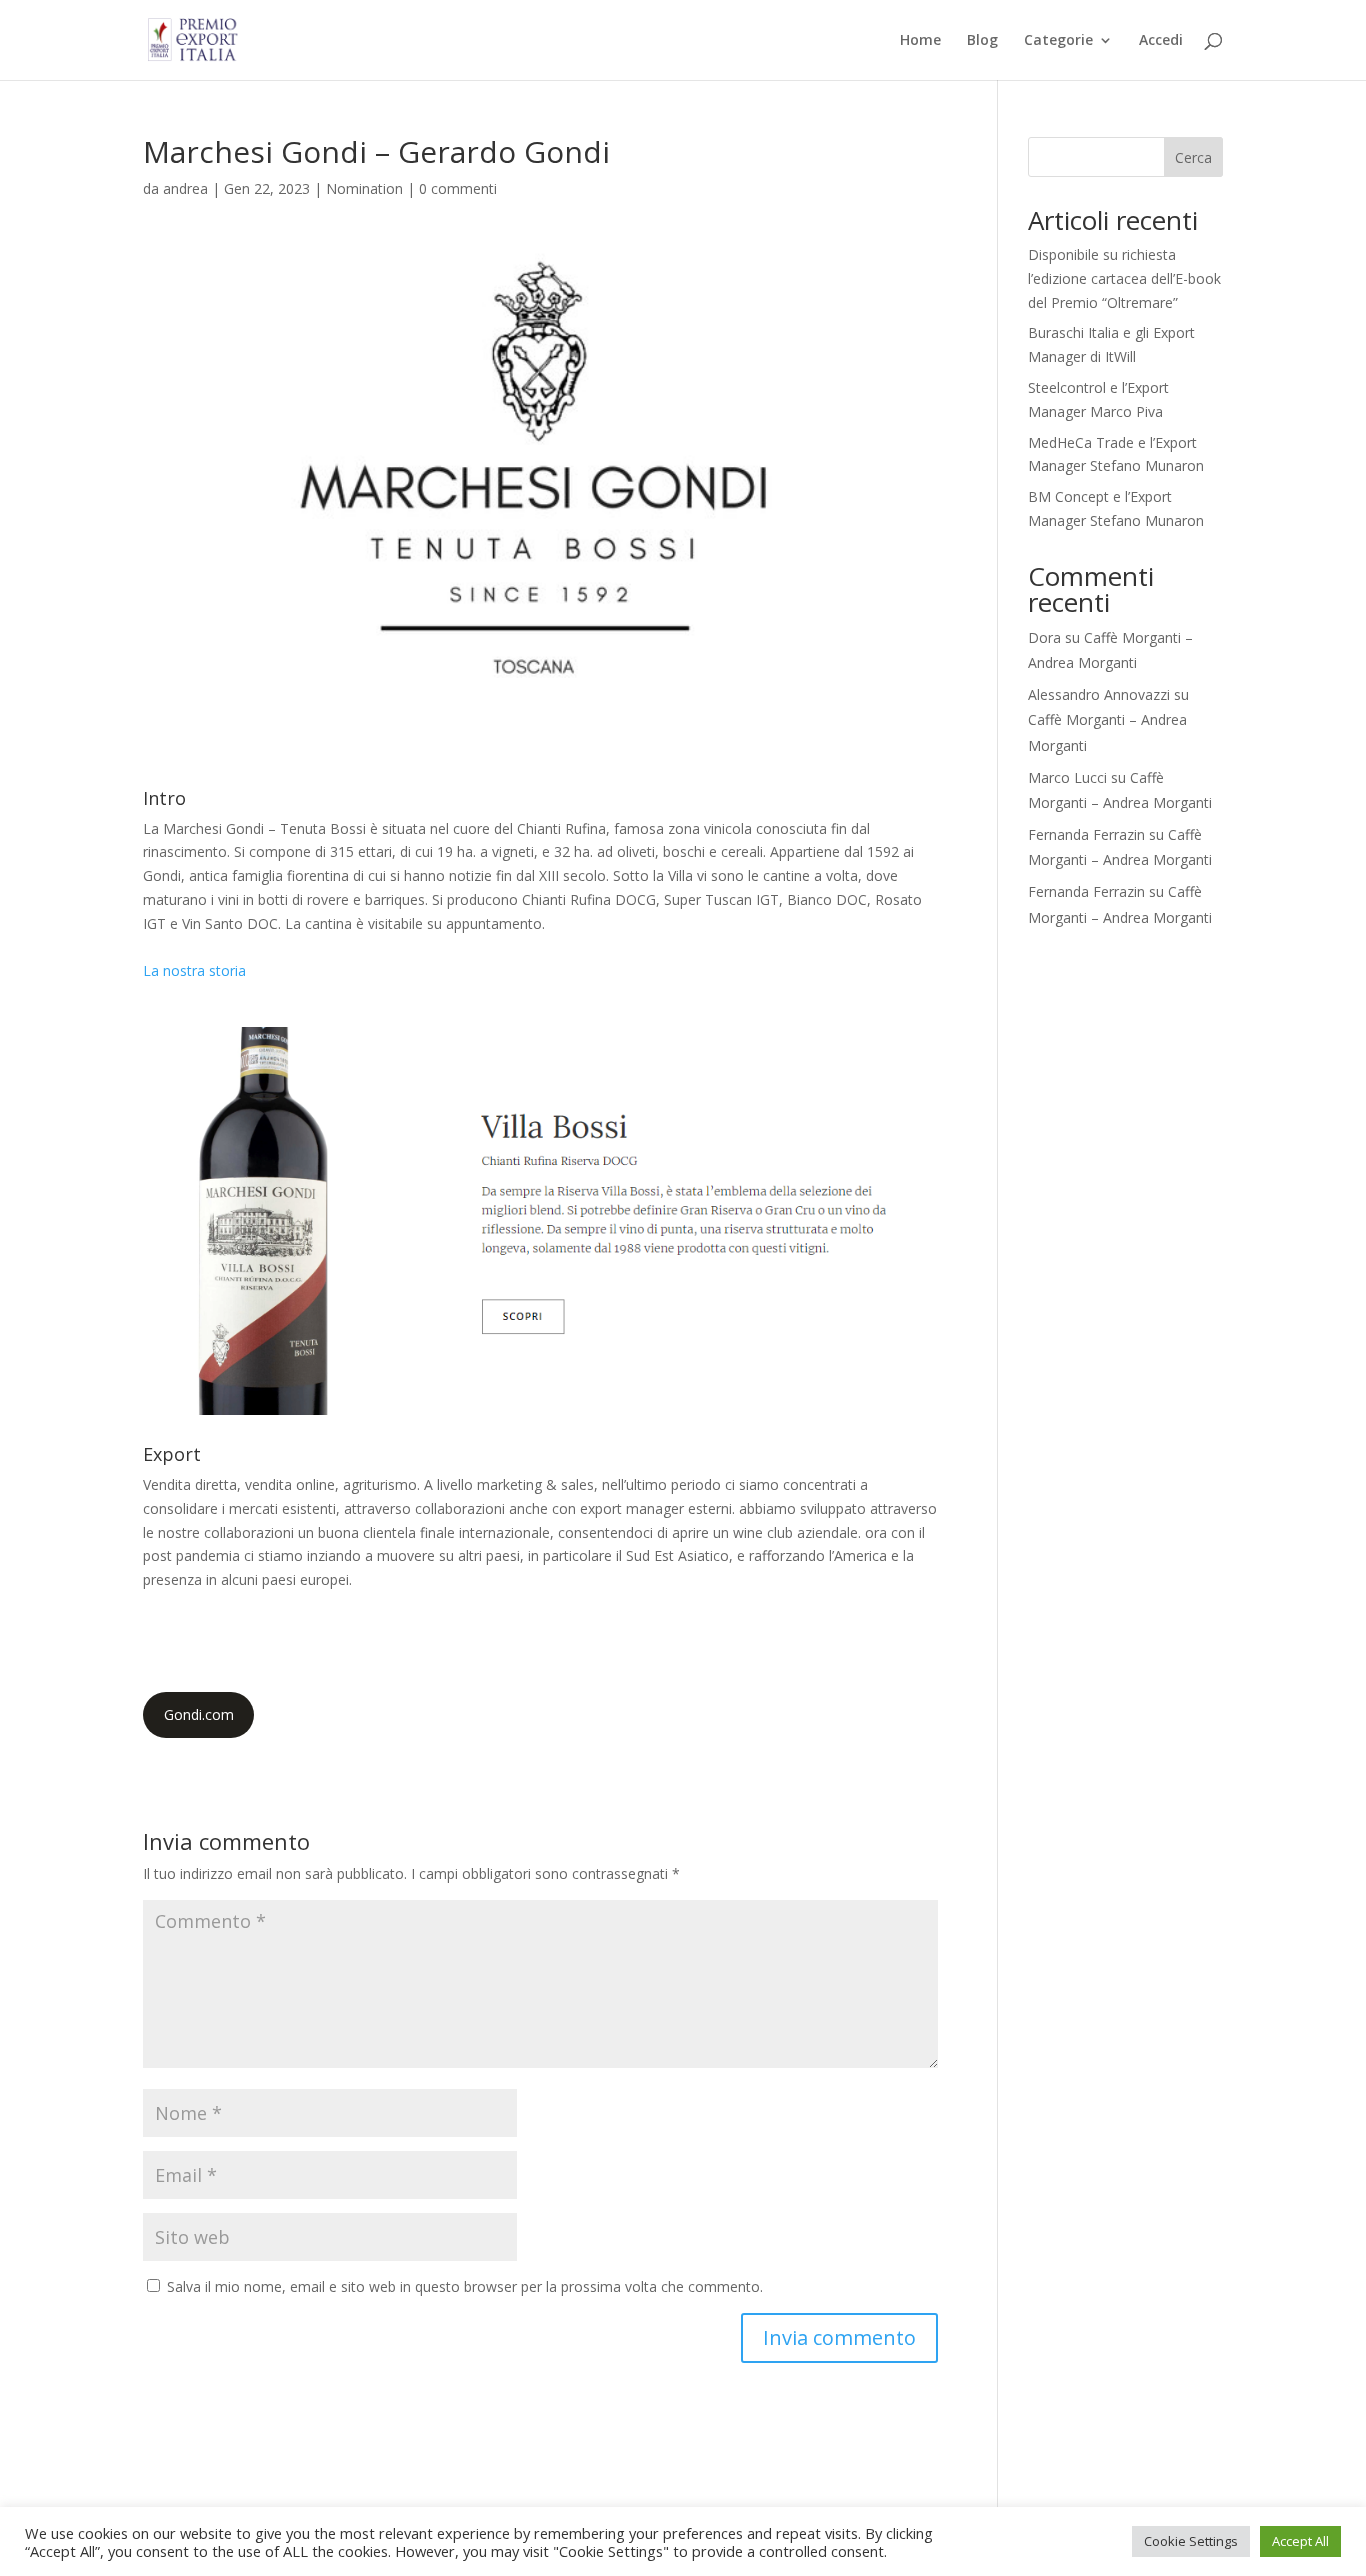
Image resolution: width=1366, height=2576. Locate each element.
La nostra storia (194, 970)
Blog (982, 41)
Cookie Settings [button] (1191, 2541)
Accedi (1161, 41)
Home (920, 41)
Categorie (1058, 41)
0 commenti (458, 188)
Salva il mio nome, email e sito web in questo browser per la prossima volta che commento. (465, 2286)
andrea (185, 188)
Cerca (1193, 157)
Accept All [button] (1300, 2541)
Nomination (364, 188)
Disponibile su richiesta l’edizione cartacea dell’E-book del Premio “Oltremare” (1124, 278)
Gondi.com (199, 1714)
